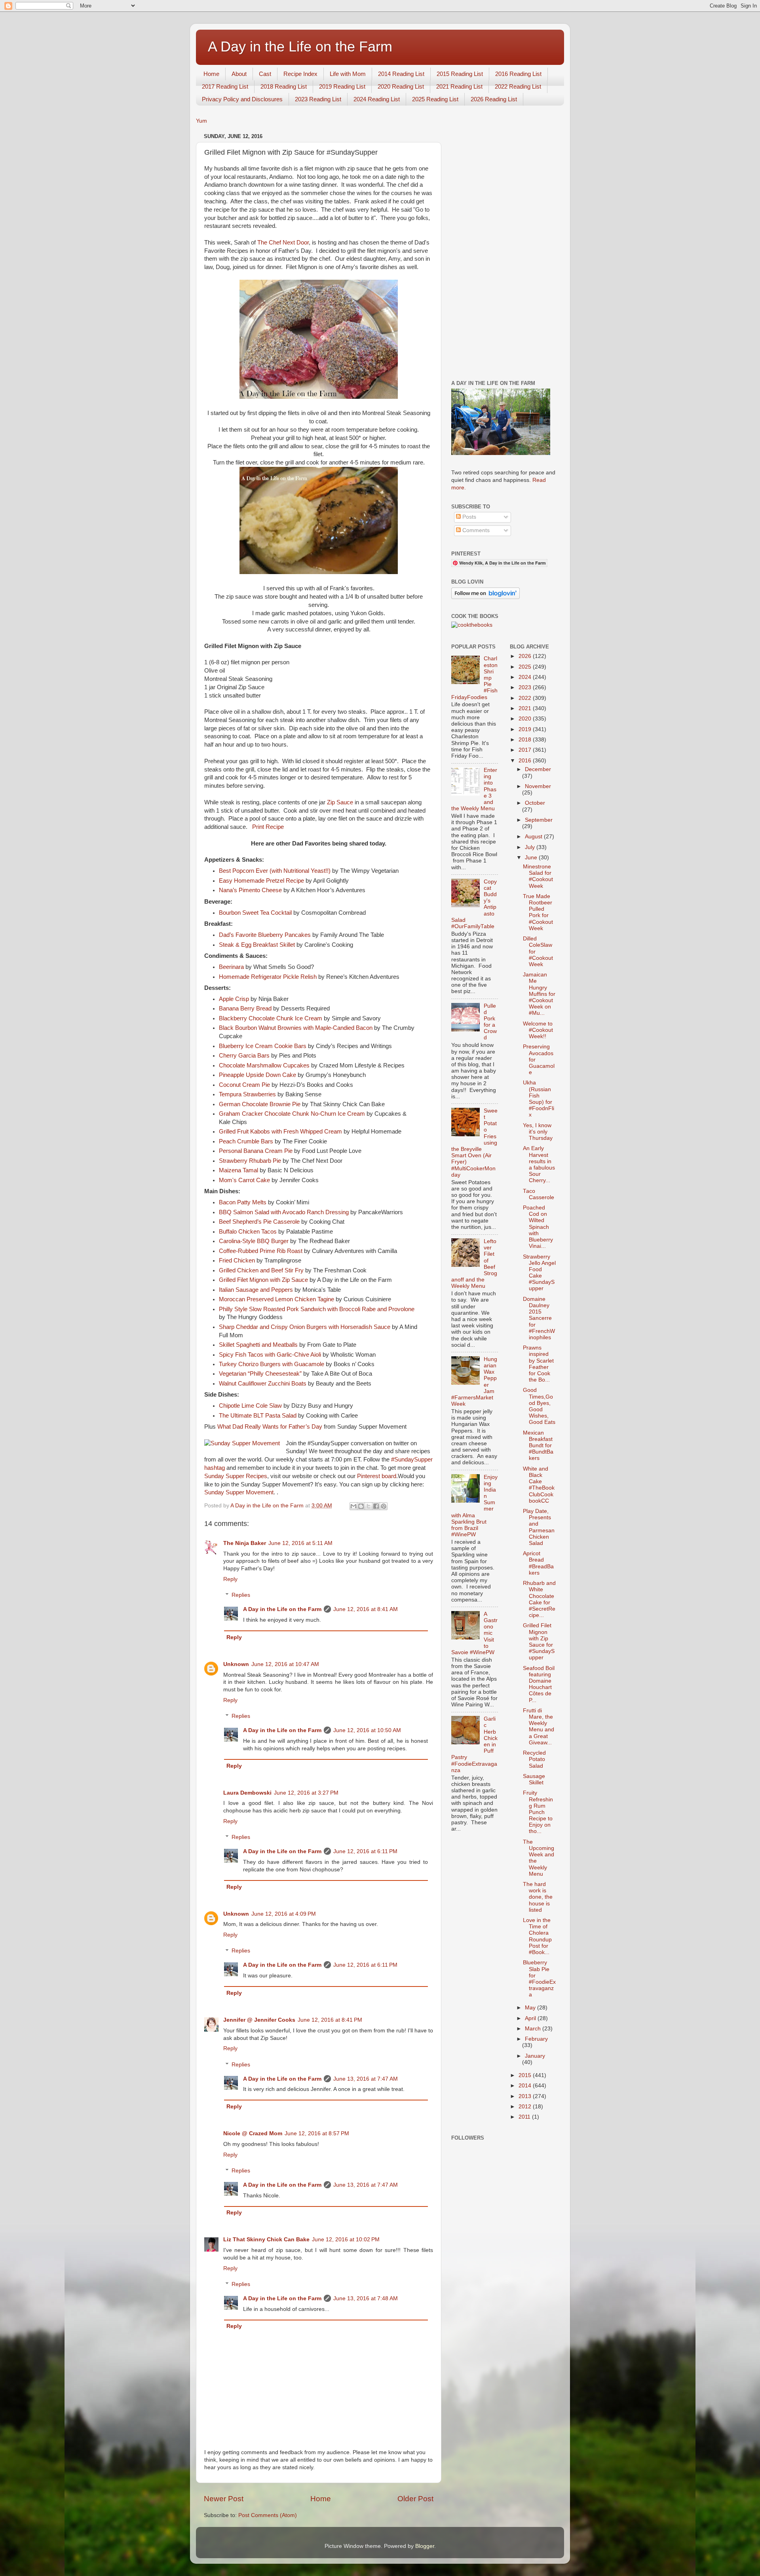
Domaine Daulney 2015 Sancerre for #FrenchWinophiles (539, 1318)
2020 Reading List (401, 86)
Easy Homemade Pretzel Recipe (261, 881)
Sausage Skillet (534, 1779)
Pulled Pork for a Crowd (490, 1022)
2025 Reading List (435, 99)
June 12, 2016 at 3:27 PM (306, 1793)
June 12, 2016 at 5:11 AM (300, 1543)
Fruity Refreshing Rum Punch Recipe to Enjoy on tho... (538, 1812)
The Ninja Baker (245, 1543)
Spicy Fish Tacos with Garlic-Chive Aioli (270, 1355)
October (535, 803)
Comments (475, 530)
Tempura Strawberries (247, 1094)
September (539, 820)
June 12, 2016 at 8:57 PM (317, 2133)
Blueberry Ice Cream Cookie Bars (263, 1046)
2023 (526, 687)
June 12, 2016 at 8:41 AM (366, 1609)
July (531, 847)
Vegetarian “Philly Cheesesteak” (260, 1374)
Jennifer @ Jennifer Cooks (259, 2020)
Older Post (415, 2499)
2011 (525, 2117)
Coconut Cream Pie (244, 1085)
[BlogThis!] (361, 1506)
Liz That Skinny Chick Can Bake (266, 2240)
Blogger (425, 2546)
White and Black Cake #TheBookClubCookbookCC (539, 1485)
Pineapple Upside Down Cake (257, 1075)
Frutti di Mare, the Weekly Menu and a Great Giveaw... (539, 1727)
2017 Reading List (225, 86)
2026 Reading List (494, 99)
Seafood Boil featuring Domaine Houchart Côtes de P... (539, 1684)
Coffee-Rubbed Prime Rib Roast (261, 1251)
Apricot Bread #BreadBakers (538, 1563)
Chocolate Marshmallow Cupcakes (264, 1065)
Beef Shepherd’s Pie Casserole (259, 1222)
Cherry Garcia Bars (244, 1056)
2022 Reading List (518, 86)
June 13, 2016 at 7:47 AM (366, 2079)
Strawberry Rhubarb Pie (250, 1161)
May (531, 2008)
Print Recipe (267, 827)
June (532, 858)
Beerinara (231, 967)
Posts (468, 517)
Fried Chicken (237, 1261)
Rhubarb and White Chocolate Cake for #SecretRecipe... (539, 1599)
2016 (526, 761)
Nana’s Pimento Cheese (250, 890)
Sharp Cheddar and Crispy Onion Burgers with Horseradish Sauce (305, 1327)
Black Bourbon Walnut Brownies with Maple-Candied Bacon (296, 1028)
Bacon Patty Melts (243, 1202)
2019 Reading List (342, 86)
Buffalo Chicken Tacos (248, 1232)
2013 (526, 2096)
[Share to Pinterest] (384, 1506)
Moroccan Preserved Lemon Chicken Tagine (276, 1299)
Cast (265, 74)
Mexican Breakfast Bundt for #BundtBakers (538, 1446)
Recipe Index (300, 74)
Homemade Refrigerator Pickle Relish (268, 977)
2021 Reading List (459, 86)
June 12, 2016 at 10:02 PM (346, 2240)
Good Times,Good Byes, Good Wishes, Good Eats (539, 1406)
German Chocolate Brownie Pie (260, 1104)
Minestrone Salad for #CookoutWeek (538, 876)
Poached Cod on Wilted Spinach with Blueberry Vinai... (538, 1227)
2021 (526, 708)
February (536, 2039)
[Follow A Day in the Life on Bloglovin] (485, 597)
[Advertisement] (504, 250)
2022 (526, 698)
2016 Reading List (518, 74)
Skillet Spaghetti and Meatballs (258, 1345)
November (538, 786)
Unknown (236, 1664)
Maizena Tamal (238, 1170)
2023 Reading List (318, 99)
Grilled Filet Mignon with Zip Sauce (263, 1280)
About (239, 74)
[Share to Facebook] (376, 1506)
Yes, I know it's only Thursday (538, 1132)
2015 (526, 2075)
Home (211, 74)
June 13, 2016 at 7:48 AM (366, 2298)
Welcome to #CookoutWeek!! (538, 1030)
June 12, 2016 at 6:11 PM (365, 1851)
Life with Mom (348, 74)
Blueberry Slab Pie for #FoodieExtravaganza (539, 1979)
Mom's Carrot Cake (244, 1180)
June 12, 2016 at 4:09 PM (284, 1914)
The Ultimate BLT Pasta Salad (258, 1416)
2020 (526, 719)
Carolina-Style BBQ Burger (254, 1241)
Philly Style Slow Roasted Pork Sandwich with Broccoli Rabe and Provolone (317, 1309)
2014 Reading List (401, 74)
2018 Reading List (284, 86)
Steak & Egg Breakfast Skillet (258, 945)
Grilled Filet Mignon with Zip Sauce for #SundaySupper (539, 1642)
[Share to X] (369, 1506)
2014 (526, 2086)
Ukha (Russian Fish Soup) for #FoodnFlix (539, 1099)
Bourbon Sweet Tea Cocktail (255, 913)
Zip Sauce (340, 802)
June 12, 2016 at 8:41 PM (330, 2020)
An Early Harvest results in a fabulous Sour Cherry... (539, 1164)
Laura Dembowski (247, 1793)
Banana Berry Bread (245, 1008)
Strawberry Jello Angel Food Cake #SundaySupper (539, 1273)
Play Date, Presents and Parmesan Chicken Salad (539, 1527)
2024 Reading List (377, 99)
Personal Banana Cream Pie (256, 1151)
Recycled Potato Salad (534, 1759)
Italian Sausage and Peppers (256, 1290)
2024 (526, 677)
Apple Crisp (234, 999)
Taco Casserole (539, 1194)
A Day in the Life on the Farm (300, 46)
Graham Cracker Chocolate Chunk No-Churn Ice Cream (292, 1114)
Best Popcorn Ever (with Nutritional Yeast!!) (275, 871)
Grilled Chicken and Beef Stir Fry (261, 1270)
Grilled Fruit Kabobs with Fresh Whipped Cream (280, 1132)
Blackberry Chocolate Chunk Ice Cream (271, 1018)
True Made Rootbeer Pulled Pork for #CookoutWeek (538, 912)
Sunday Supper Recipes (236, 1476)
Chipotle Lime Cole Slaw (250, 1406)
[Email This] (353, 1506)
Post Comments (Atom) (268, 2515)
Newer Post (224, 2499)
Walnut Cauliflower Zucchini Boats (263, 1384)
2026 (526, 656)
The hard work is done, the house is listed (538, 1897)
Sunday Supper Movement (239, 1492)
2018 (526, 740)
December (538, 769)
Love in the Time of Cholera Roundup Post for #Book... (537, 1936)
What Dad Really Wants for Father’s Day (270, 1427)
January (535, 2056)
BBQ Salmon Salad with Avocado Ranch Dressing (284, 1212)
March (534, 2029)
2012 (526, 2107)
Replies (241, 1595)
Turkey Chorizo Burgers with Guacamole (272, 1364)
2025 (526, 667)
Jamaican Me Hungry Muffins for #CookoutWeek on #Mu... (539, 994)
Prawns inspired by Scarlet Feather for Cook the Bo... (538, 1364)
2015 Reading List (460, 74)
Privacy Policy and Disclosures (242, 99)
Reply (230, 1579)
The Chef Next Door (283, 243)
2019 (526, 729)
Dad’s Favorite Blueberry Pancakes (265, 935)
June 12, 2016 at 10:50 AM (367, 1730)
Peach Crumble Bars (246, 1141)
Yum (201, 121)
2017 (526, 750)
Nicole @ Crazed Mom (253, 2133)
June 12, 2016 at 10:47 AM (285, 1664)
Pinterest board (377, 1476)
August (534, 837)
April (531, 2018)
